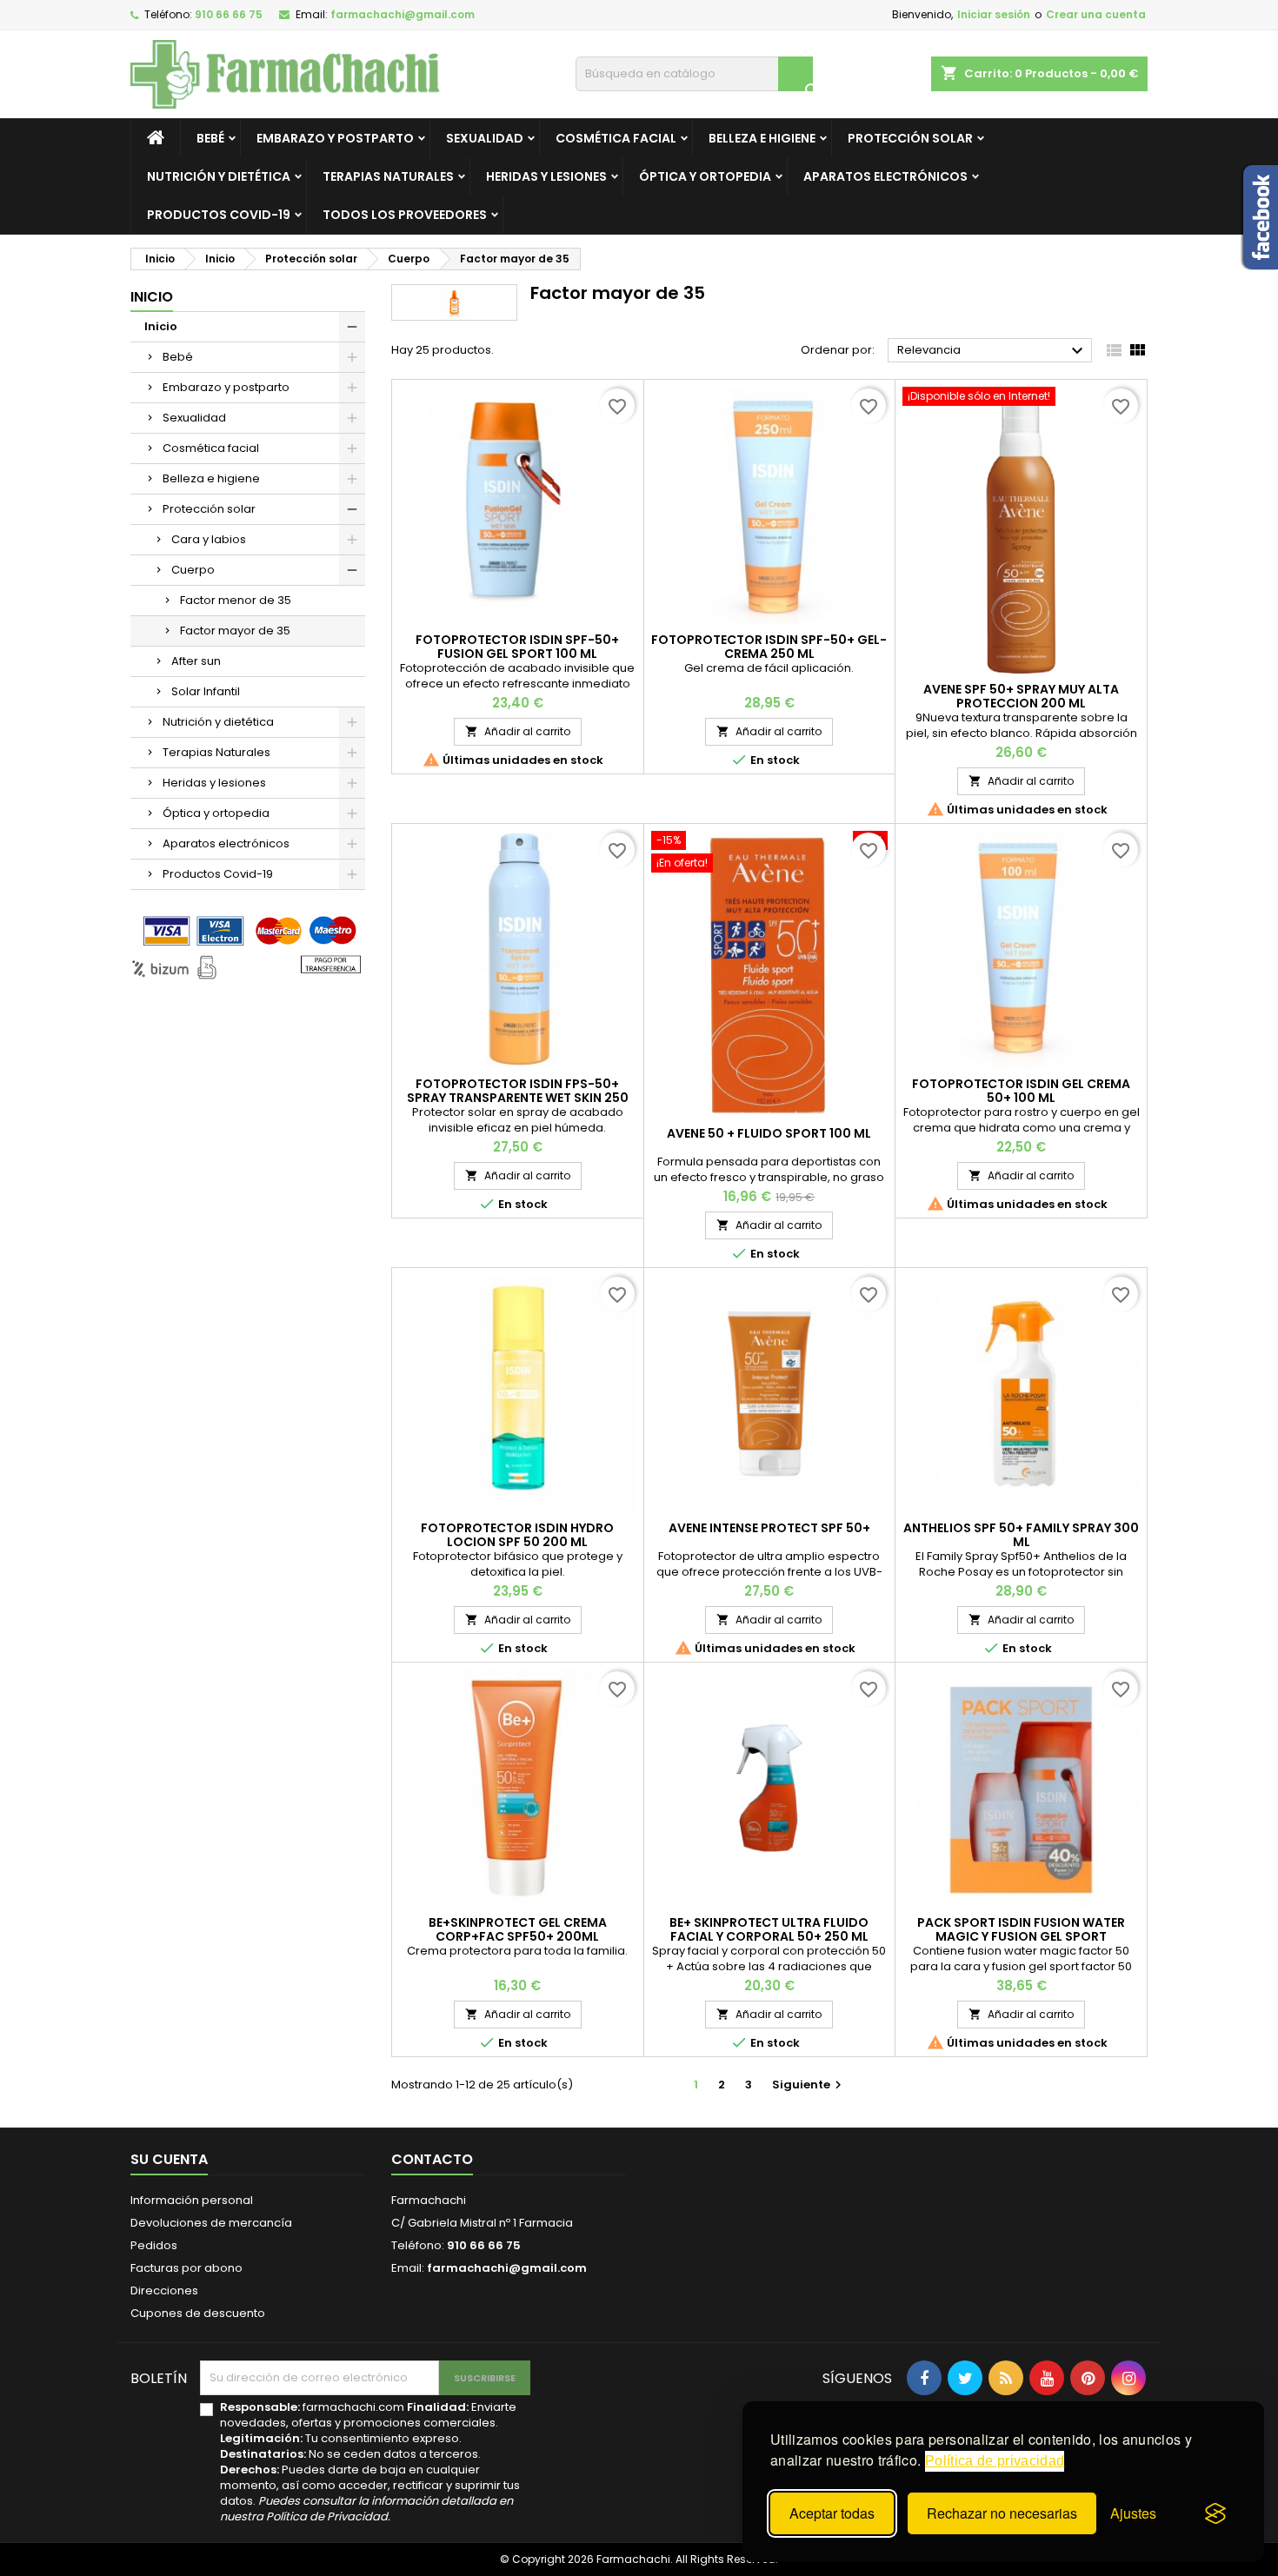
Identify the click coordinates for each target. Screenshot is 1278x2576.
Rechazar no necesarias (1002, 2513)
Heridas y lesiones (546, 176)
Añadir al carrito (518, 731)
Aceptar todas (832, 2513)
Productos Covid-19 (219, 215)
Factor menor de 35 (236, 600)
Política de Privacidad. (328, 2516)
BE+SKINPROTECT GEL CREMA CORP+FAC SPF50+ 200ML (518, 1929)
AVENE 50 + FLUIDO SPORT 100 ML (769, 1133)
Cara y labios (209, 539)
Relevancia (992, 351)
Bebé (210, 138)
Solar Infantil (206, 691)
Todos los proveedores (405, 215)
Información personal (192, 2200)
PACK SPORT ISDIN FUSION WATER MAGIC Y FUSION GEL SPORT (1021, 1929)
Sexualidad (485, 138)
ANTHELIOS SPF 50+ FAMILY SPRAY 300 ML (1021, 1535)
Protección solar (910, 138)
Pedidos (154, 2245)
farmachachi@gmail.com (403, 14)
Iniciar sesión (994, 14)
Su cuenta (169, 2159)
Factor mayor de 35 (235, 631)
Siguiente (809, 2085)
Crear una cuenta (1096, 14)
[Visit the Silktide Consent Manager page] (1215, 2513)
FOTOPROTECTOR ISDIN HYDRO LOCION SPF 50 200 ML (517, 1535)
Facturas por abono (186, 2268)
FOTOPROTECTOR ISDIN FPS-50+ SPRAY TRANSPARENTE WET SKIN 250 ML (518, 1098)
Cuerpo (193, 570)
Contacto (432, 2159)
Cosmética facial (616, 138)
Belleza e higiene (762, 138)
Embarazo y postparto (335, 138)
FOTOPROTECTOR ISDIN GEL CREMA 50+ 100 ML (1021, 1091)
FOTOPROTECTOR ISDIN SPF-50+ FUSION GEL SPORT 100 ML (517, 647)
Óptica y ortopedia (705, 176)
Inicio (152, 297)
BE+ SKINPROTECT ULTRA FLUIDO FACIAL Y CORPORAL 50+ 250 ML (769, 1929)
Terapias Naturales (388, 176)
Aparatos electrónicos (885, 176)
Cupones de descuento (198, 2313)
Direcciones (164, 2291)
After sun (196, 661)
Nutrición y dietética (219, 176)
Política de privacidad (995, 2461)
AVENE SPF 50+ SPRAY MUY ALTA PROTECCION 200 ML (1021, 696)
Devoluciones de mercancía (211, 2223)
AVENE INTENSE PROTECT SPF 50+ (769, 1528)
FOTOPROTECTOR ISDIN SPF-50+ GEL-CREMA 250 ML (769, 647)
